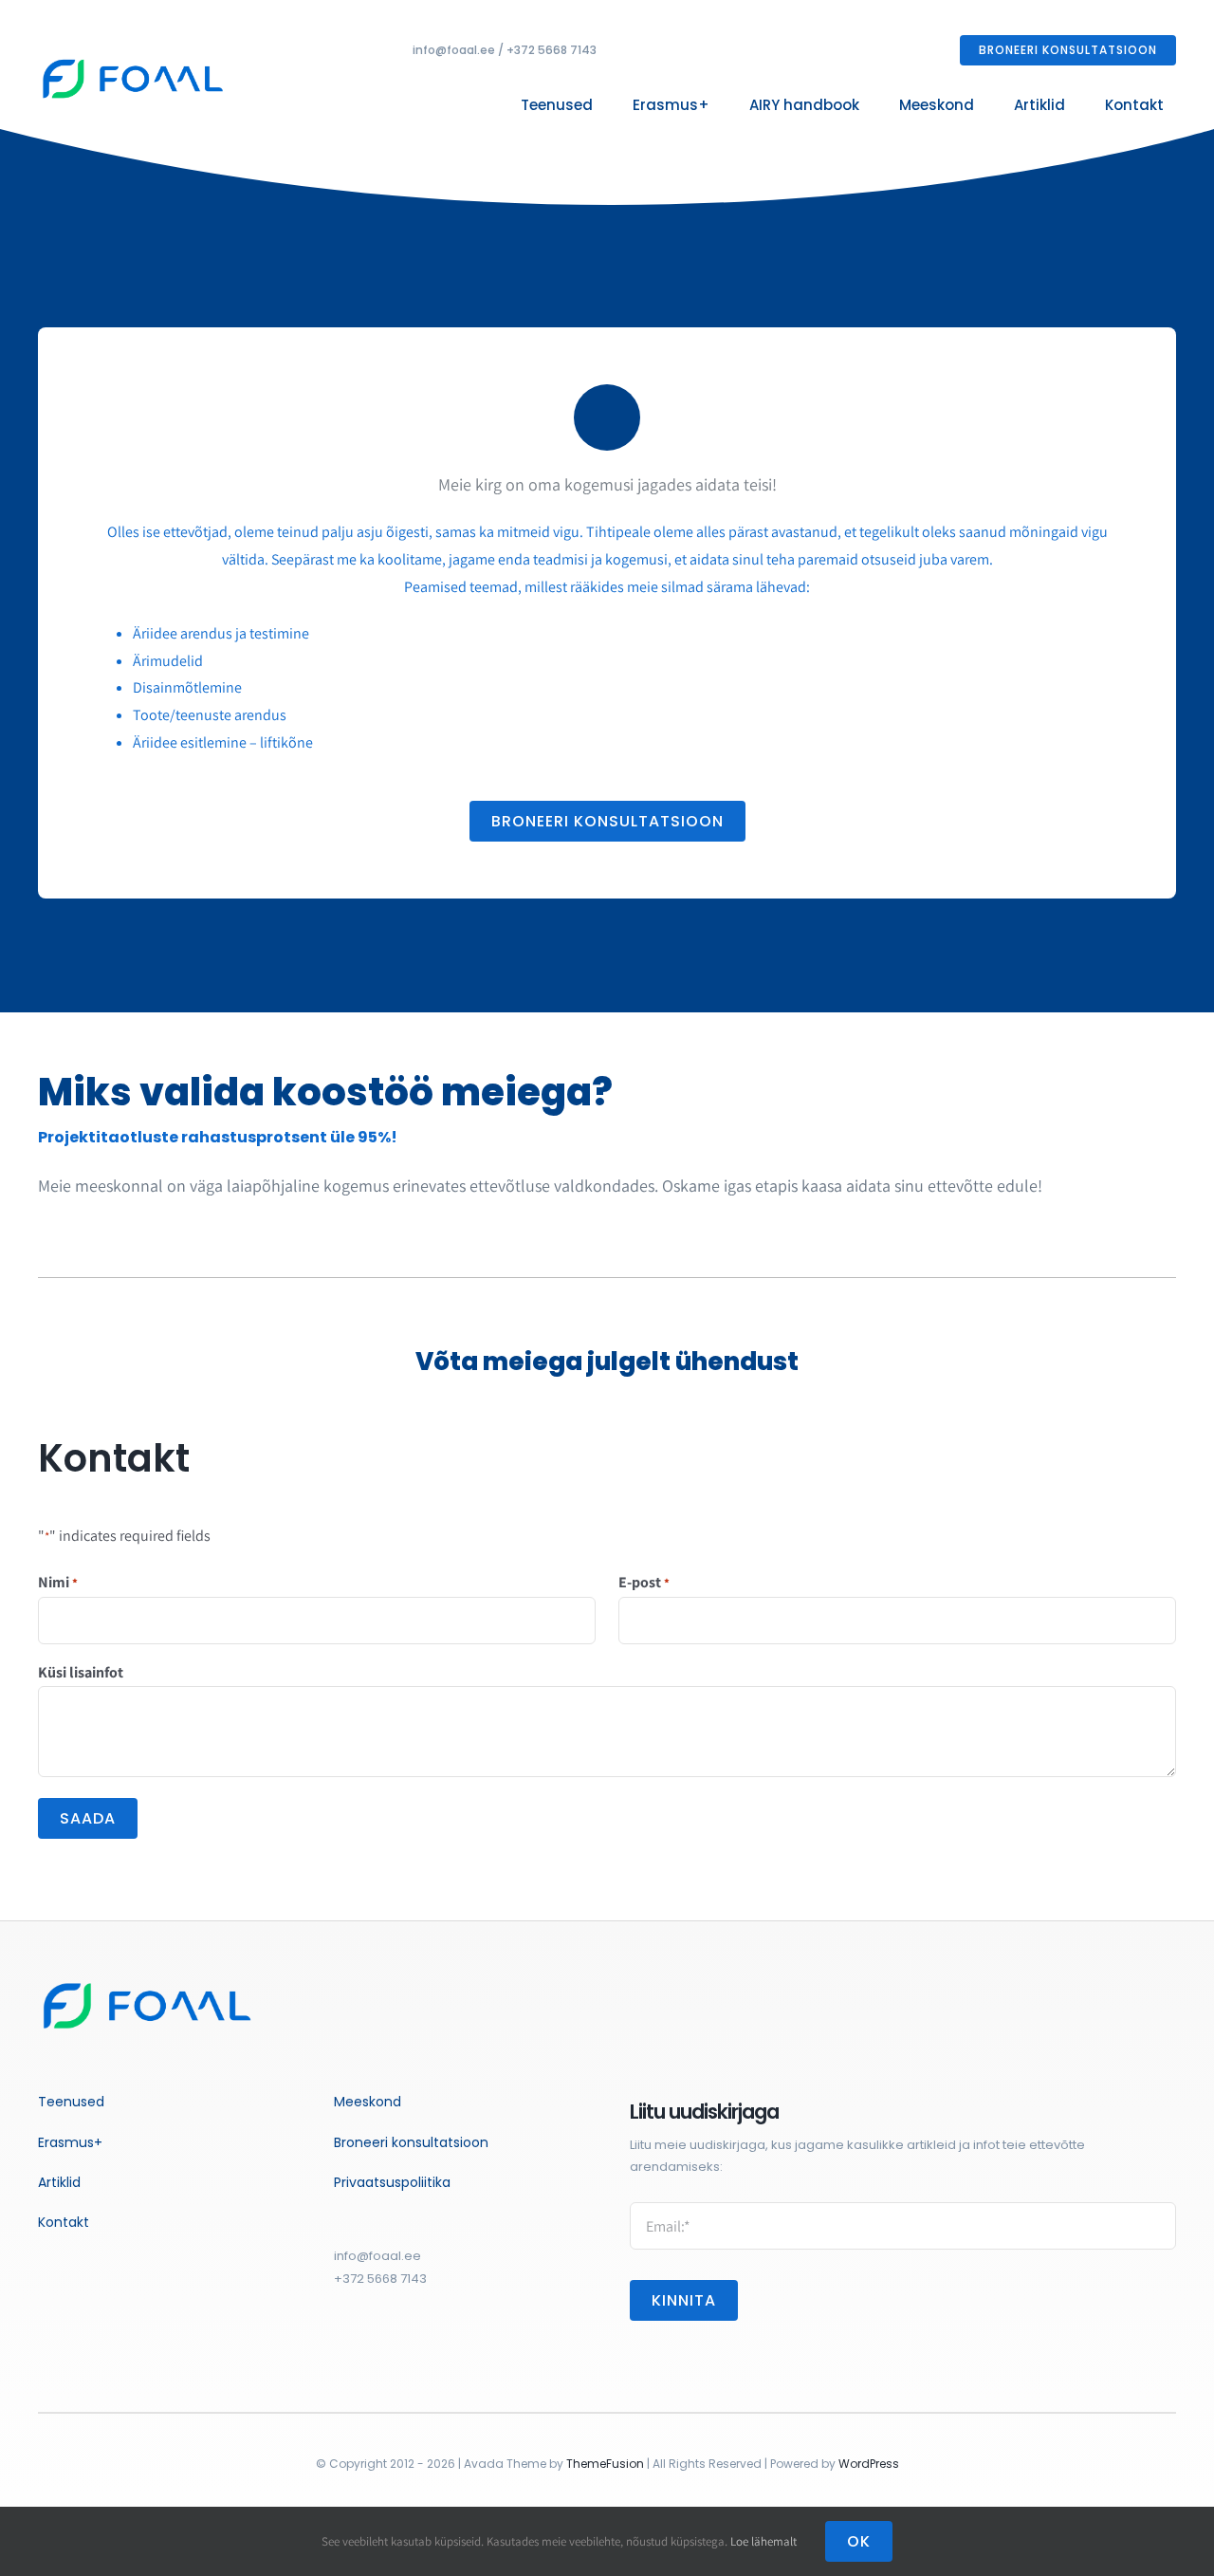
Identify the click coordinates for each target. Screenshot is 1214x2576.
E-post (644, 1582)
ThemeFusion (605, 2464)
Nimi (58, 1582)
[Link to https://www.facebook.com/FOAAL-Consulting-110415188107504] (340, 2347)
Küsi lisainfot (81, 1672)
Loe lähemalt (763, 2541)
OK (859, 2541)
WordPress (869, 2464)
